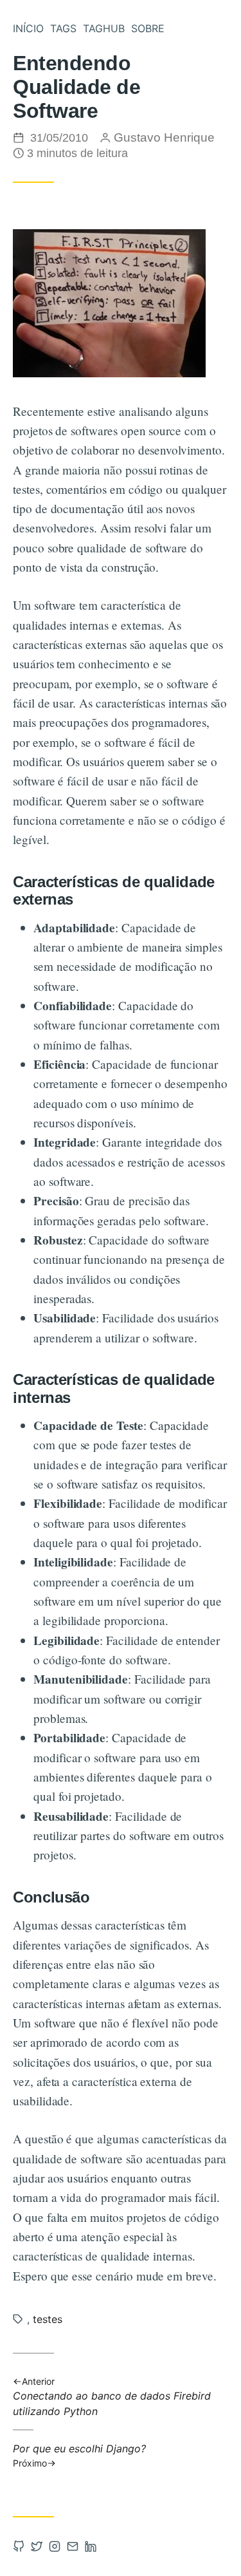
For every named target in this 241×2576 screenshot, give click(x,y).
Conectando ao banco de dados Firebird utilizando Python (112, 2397)
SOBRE (148, 28)
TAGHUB (104, 28)
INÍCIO (28, 28)
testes (48, 2319)
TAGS (63, 28)
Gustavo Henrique (164, 137)
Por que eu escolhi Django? (79, 2455)
